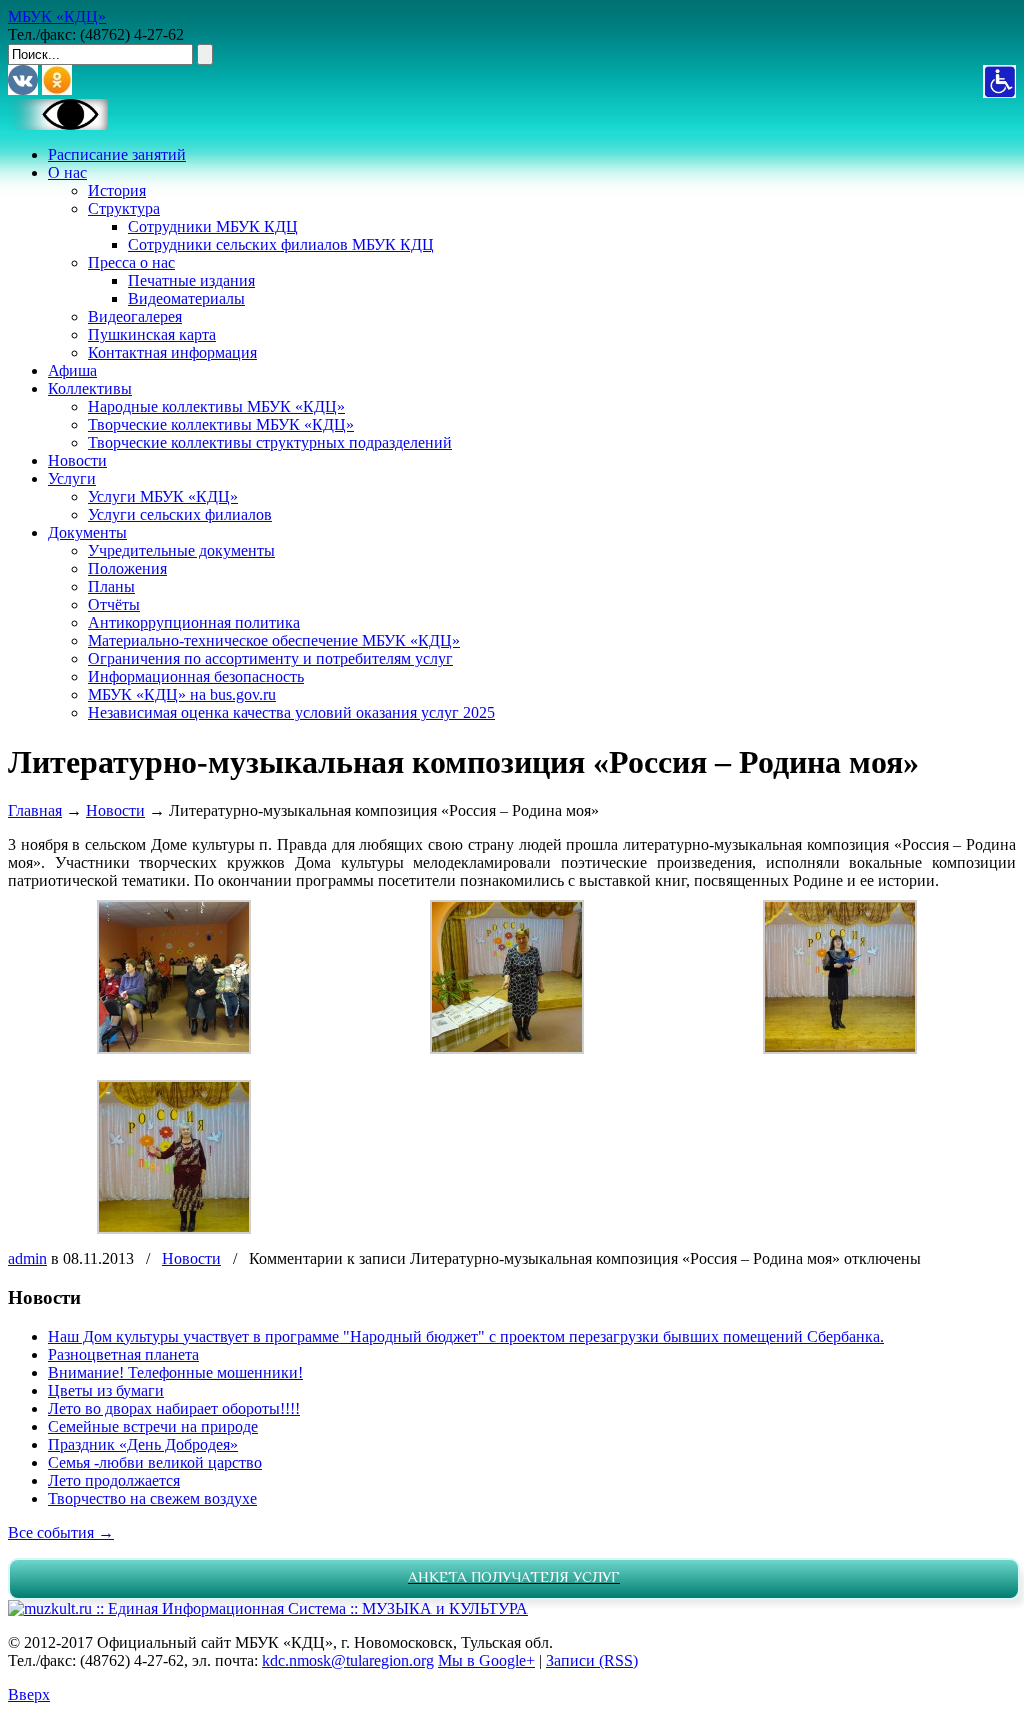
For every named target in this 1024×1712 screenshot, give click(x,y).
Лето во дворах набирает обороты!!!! (174, 1408)
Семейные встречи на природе (153, 1426)
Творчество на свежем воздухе (152, 1498)
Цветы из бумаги (106, 1390)
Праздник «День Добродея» (143, 1444)
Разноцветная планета (123, 1354)
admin (27, 1258)
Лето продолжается (114, 1480)
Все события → (61, 1532)
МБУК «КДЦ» (57, 16)
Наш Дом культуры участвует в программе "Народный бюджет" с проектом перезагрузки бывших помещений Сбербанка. (466, 1336)
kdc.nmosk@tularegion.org (348, 1660)
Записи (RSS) (592, 1660)
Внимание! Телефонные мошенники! (175, 1372)
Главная (35, 810)
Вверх (29, 1694)
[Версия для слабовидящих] (58, 124)
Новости (115, 810)
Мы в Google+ (486, 1660)
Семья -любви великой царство (155, 1462)
